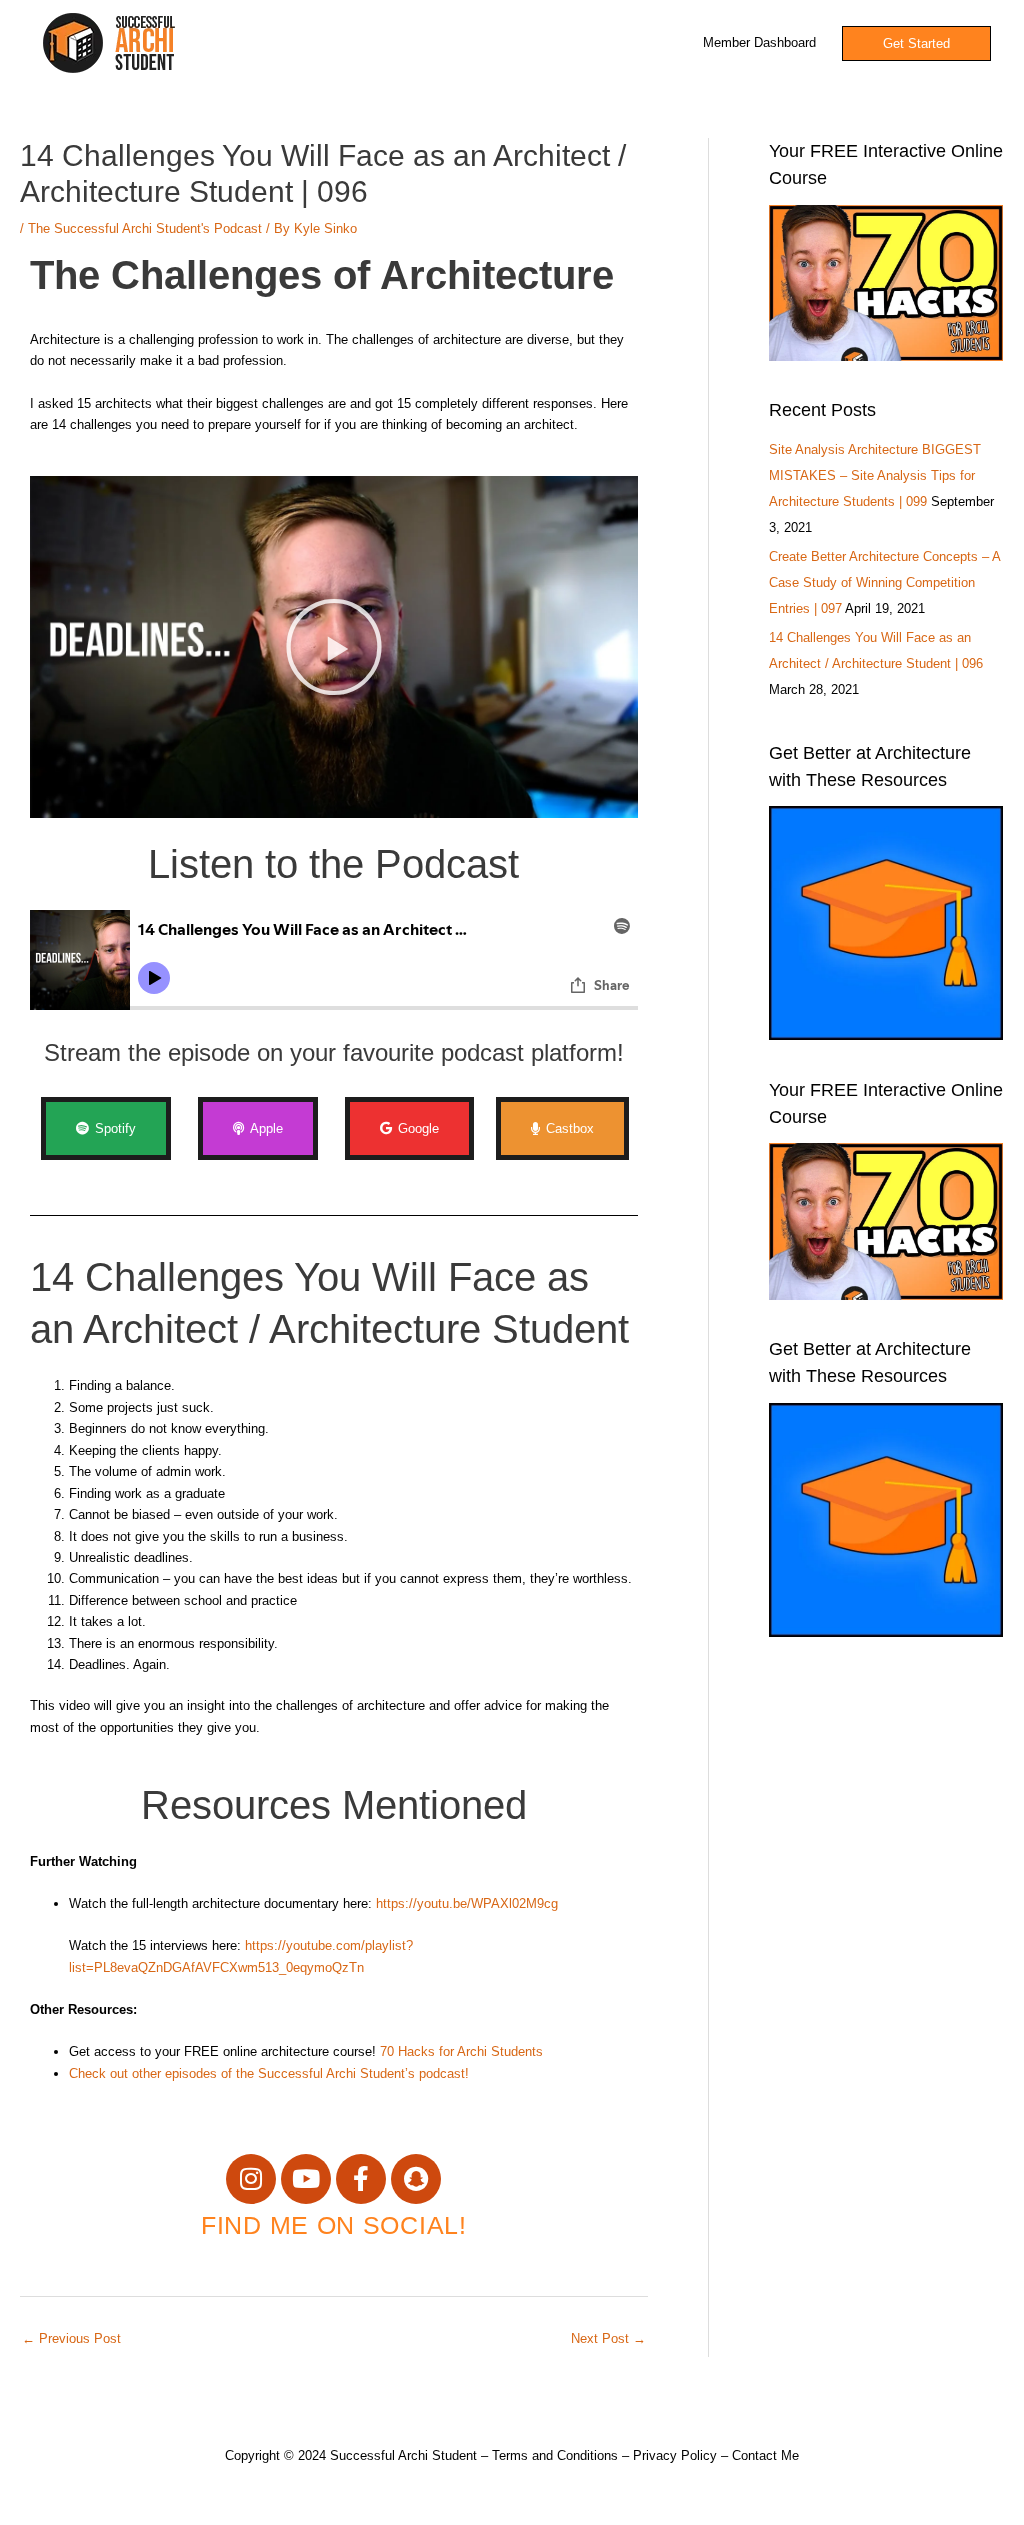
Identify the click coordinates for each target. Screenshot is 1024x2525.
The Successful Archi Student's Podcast (145, 228)
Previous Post (71, 2338)
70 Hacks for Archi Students (461, 2051)
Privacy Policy (675, 2455)
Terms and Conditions (555, 2455)
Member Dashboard (759, 42)
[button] (334, 647)
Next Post (608, 2338)
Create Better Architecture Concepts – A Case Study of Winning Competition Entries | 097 (884, 582)
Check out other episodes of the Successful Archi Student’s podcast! (269, 2073)
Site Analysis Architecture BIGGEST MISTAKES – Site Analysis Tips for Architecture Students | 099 (875, 475)
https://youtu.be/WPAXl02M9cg (467, 1903)
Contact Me (765, 2455)
